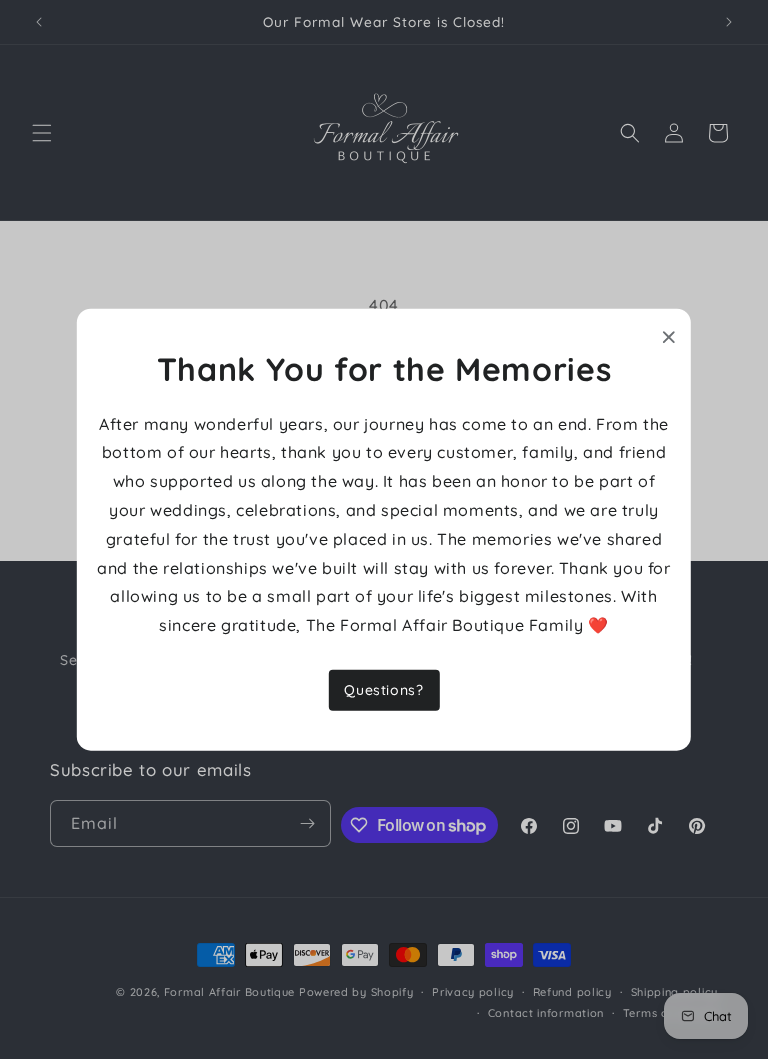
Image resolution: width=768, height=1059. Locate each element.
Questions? (383, 690)
